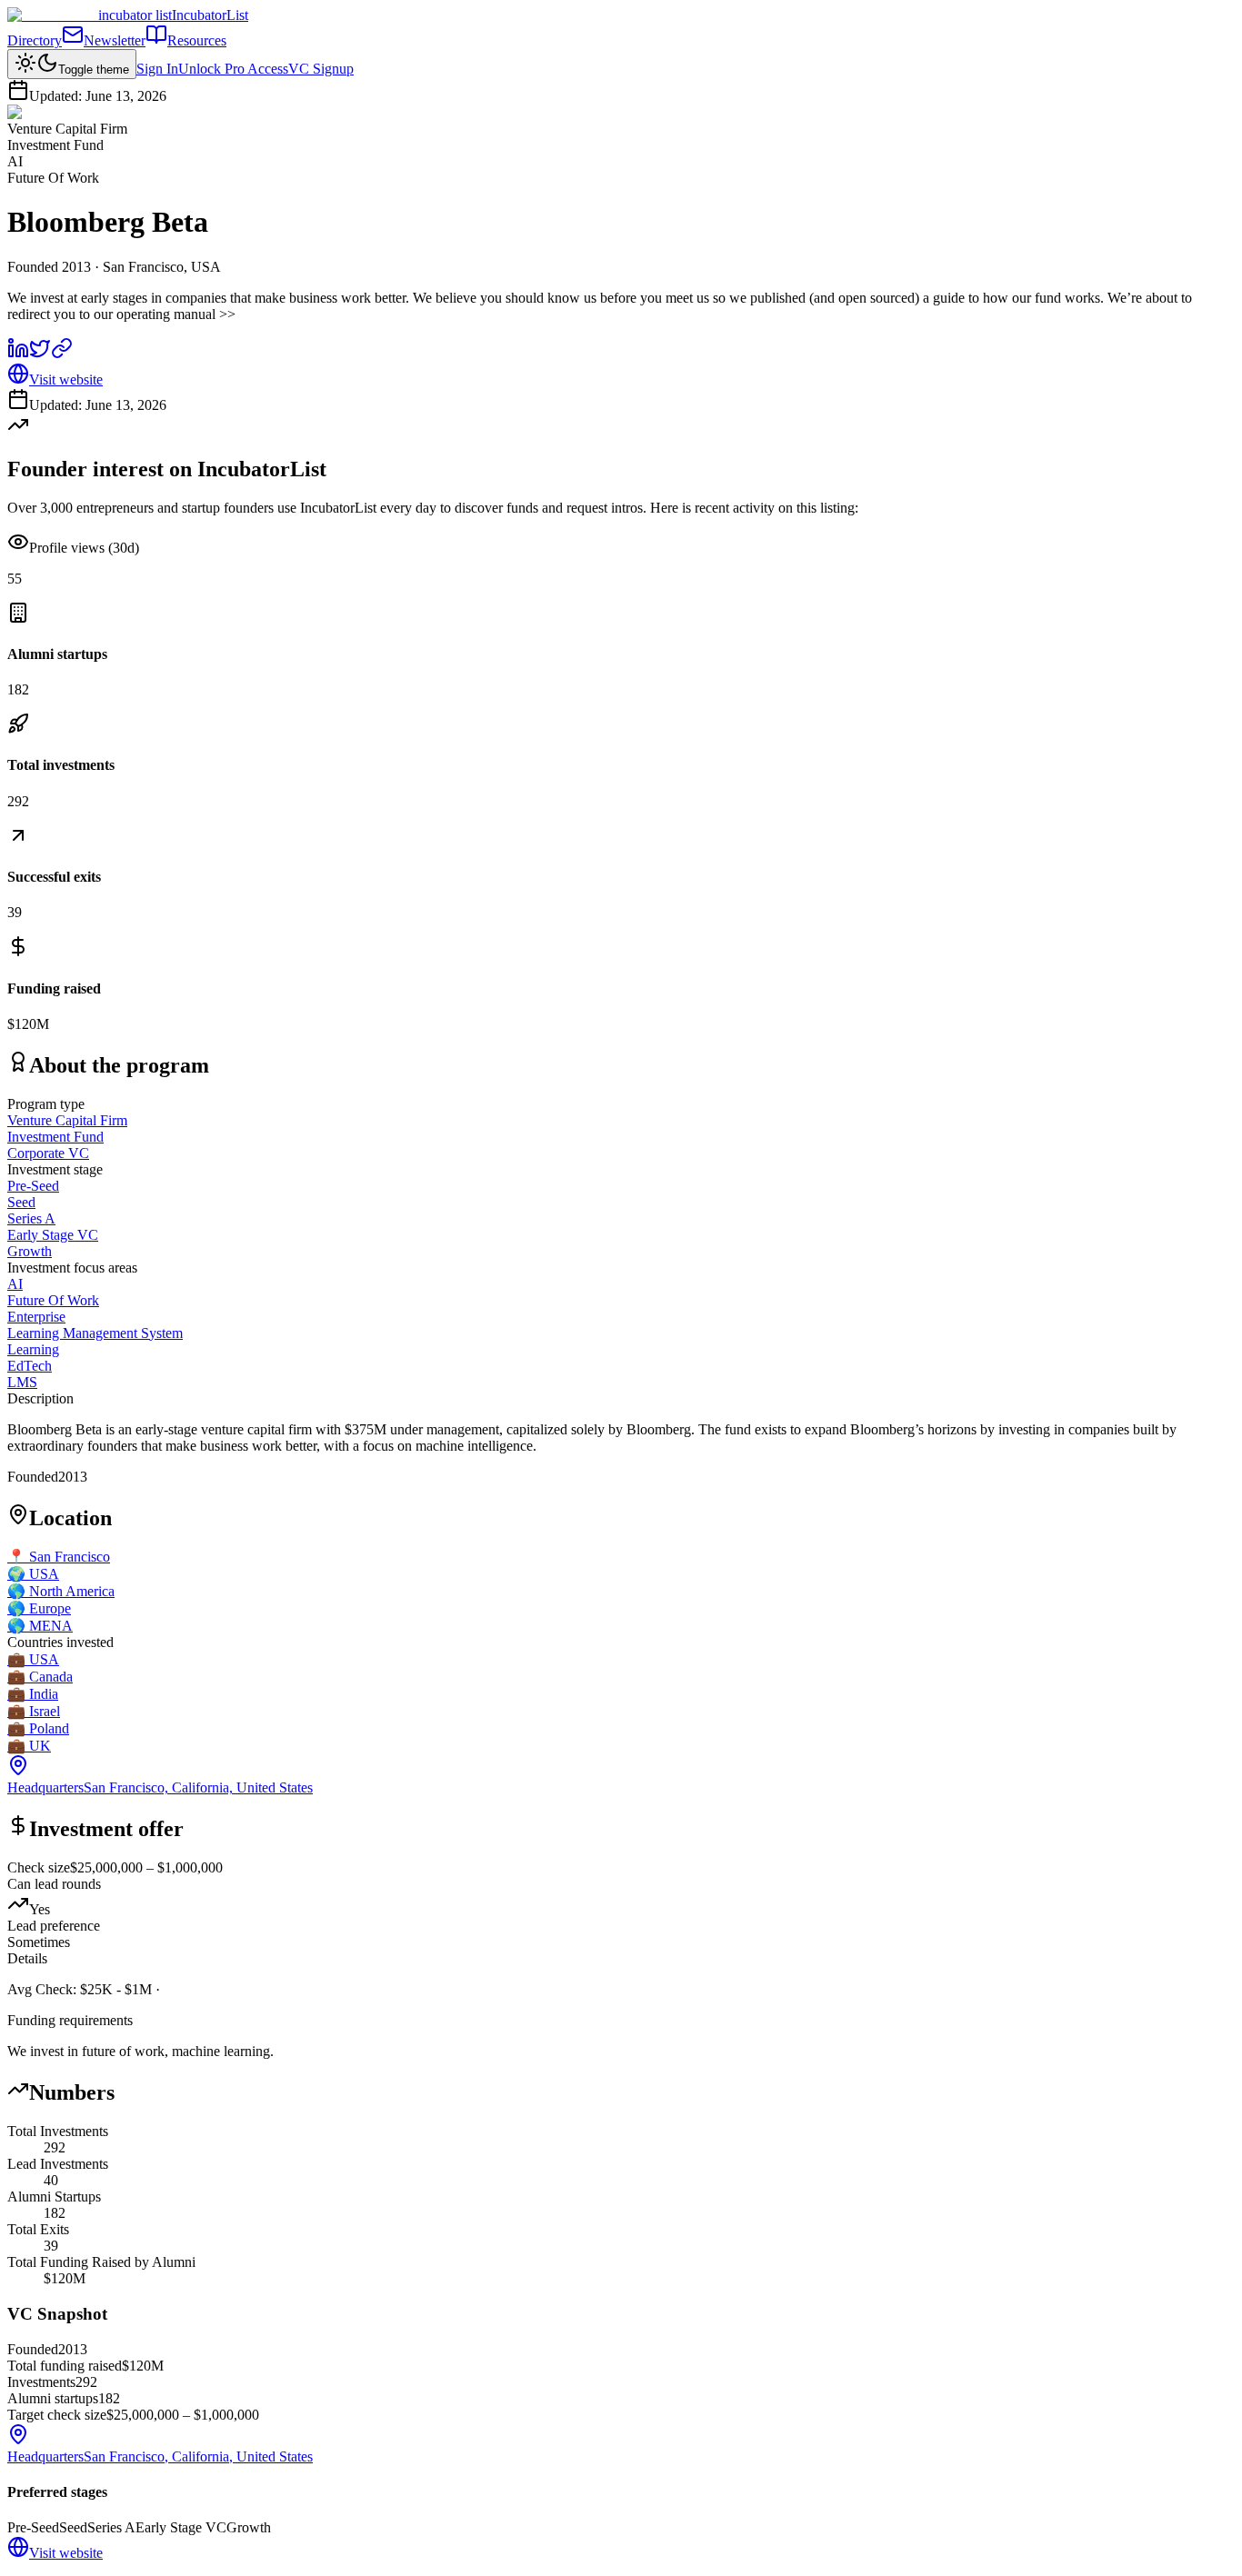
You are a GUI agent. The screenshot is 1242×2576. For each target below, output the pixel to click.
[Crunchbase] (62, 354)
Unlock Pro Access (233, 69)
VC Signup (321, 69)
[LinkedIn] (18, 354)
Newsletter (115, 40)
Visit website (66, 379)
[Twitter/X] (40, 354)
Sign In (157, 69)
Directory (35, 40)
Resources (197, 40)
